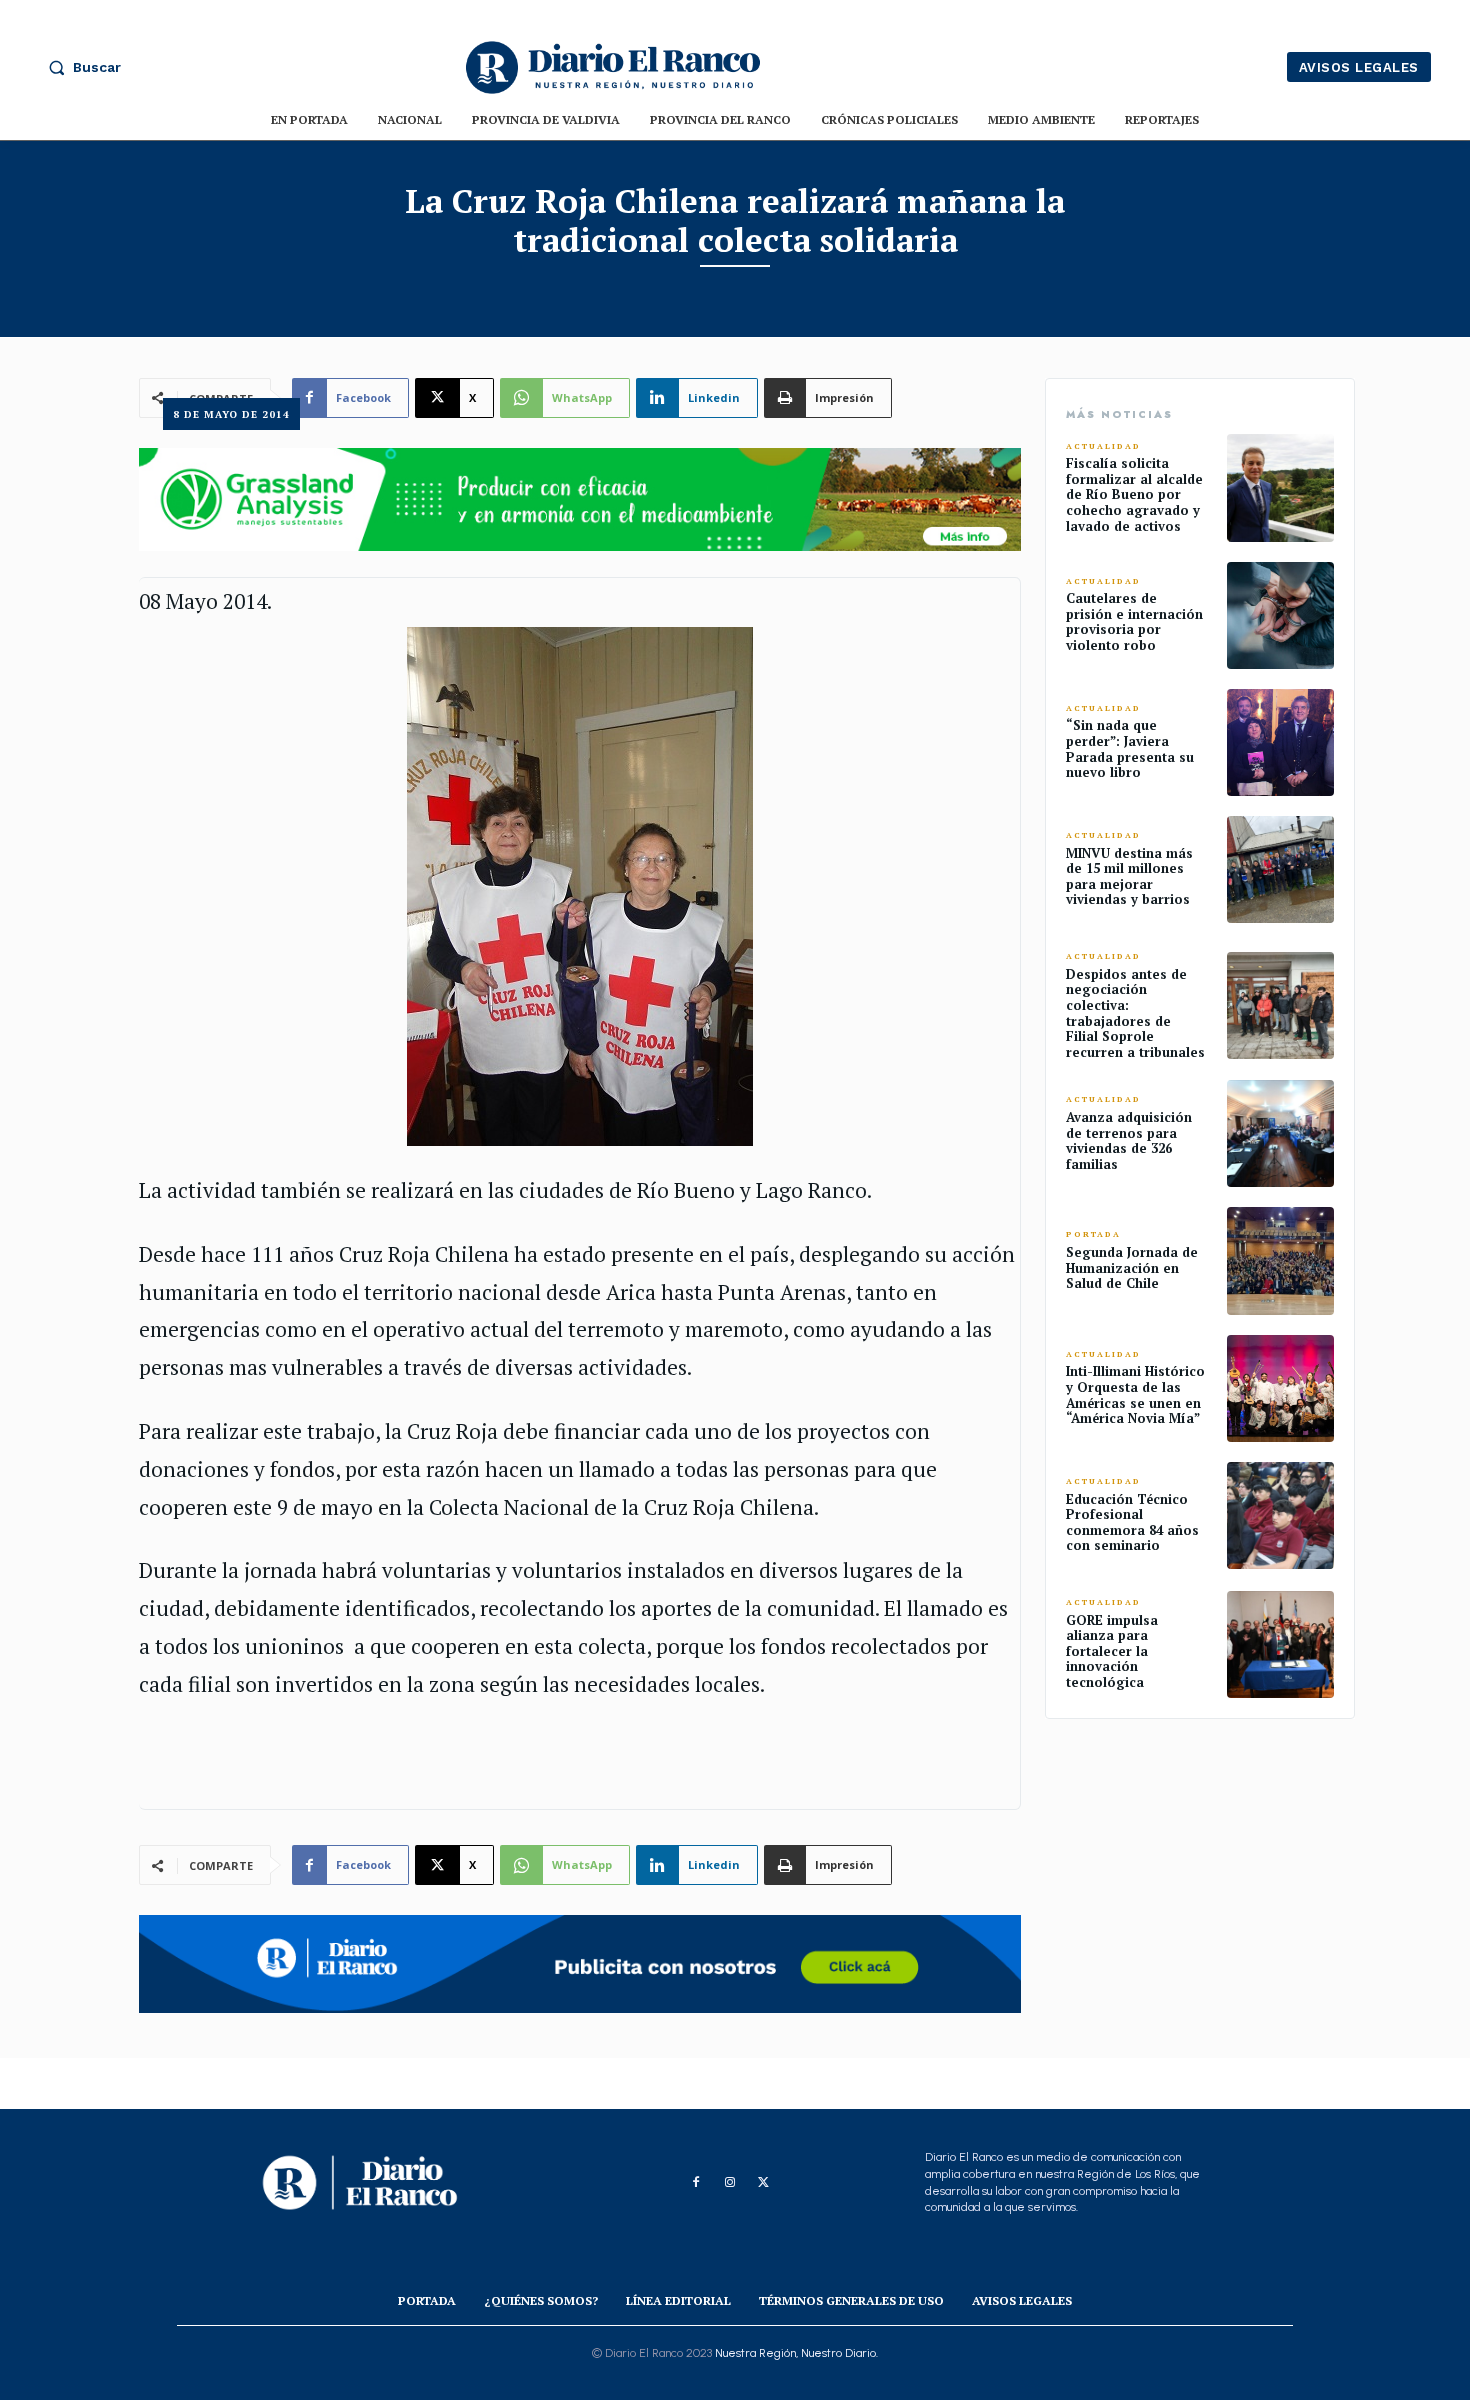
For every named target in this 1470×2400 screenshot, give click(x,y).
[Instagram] (730, 2183)
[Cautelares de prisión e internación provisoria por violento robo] (1280, 615)
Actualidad (1103, 446)
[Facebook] (696, 2183)
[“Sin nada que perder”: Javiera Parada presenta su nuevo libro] (1280, 742)
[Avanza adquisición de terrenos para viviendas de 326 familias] (1280, 1133)
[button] (80, 67)
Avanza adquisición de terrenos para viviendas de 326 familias (1129, 1140)
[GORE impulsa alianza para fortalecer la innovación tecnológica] (1280, 1644)
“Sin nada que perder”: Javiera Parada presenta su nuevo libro (1130, 748)
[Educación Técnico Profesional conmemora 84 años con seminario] (1280, 1515)
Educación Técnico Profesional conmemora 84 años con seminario (1132, 1522)
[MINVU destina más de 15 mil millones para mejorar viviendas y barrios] (1280, 869)
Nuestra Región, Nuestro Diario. (796, 2353)
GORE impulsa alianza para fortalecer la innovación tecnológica (1112, 1651)
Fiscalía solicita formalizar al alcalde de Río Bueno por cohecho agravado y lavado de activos (1134, 494)
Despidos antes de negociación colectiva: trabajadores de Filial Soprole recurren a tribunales (1135, 1013)
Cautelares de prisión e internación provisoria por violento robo (1134, 621)
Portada (1093, 1234)
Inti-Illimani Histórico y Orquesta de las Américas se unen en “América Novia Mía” (1135, 1394)
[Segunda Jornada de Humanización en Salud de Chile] (1280, 1260)
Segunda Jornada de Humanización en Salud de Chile (1132, 1267)
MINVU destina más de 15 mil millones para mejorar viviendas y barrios (1129, 876)
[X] (764, 2183)
